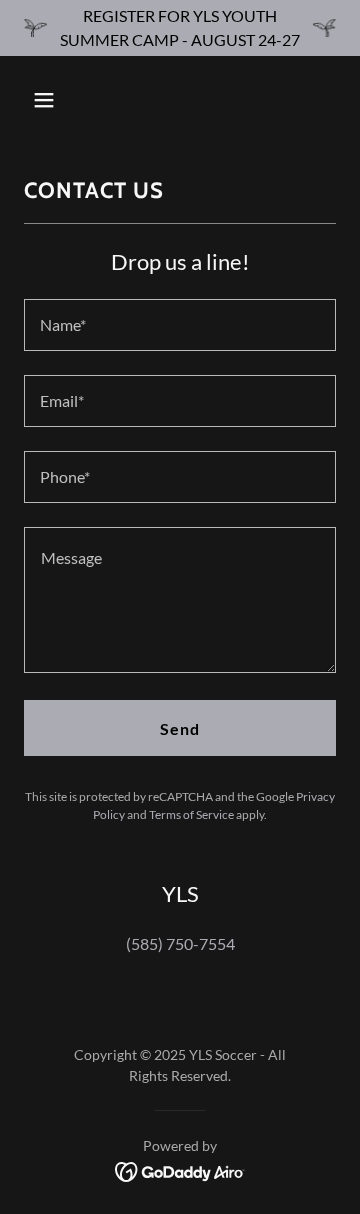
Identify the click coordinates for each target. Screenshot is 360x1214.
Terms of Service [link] (191, 814)
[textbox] (180, 325)
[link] (180, 1169)
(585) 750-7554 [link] (180, 943)
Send (180, 728)
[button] (59, 100)
